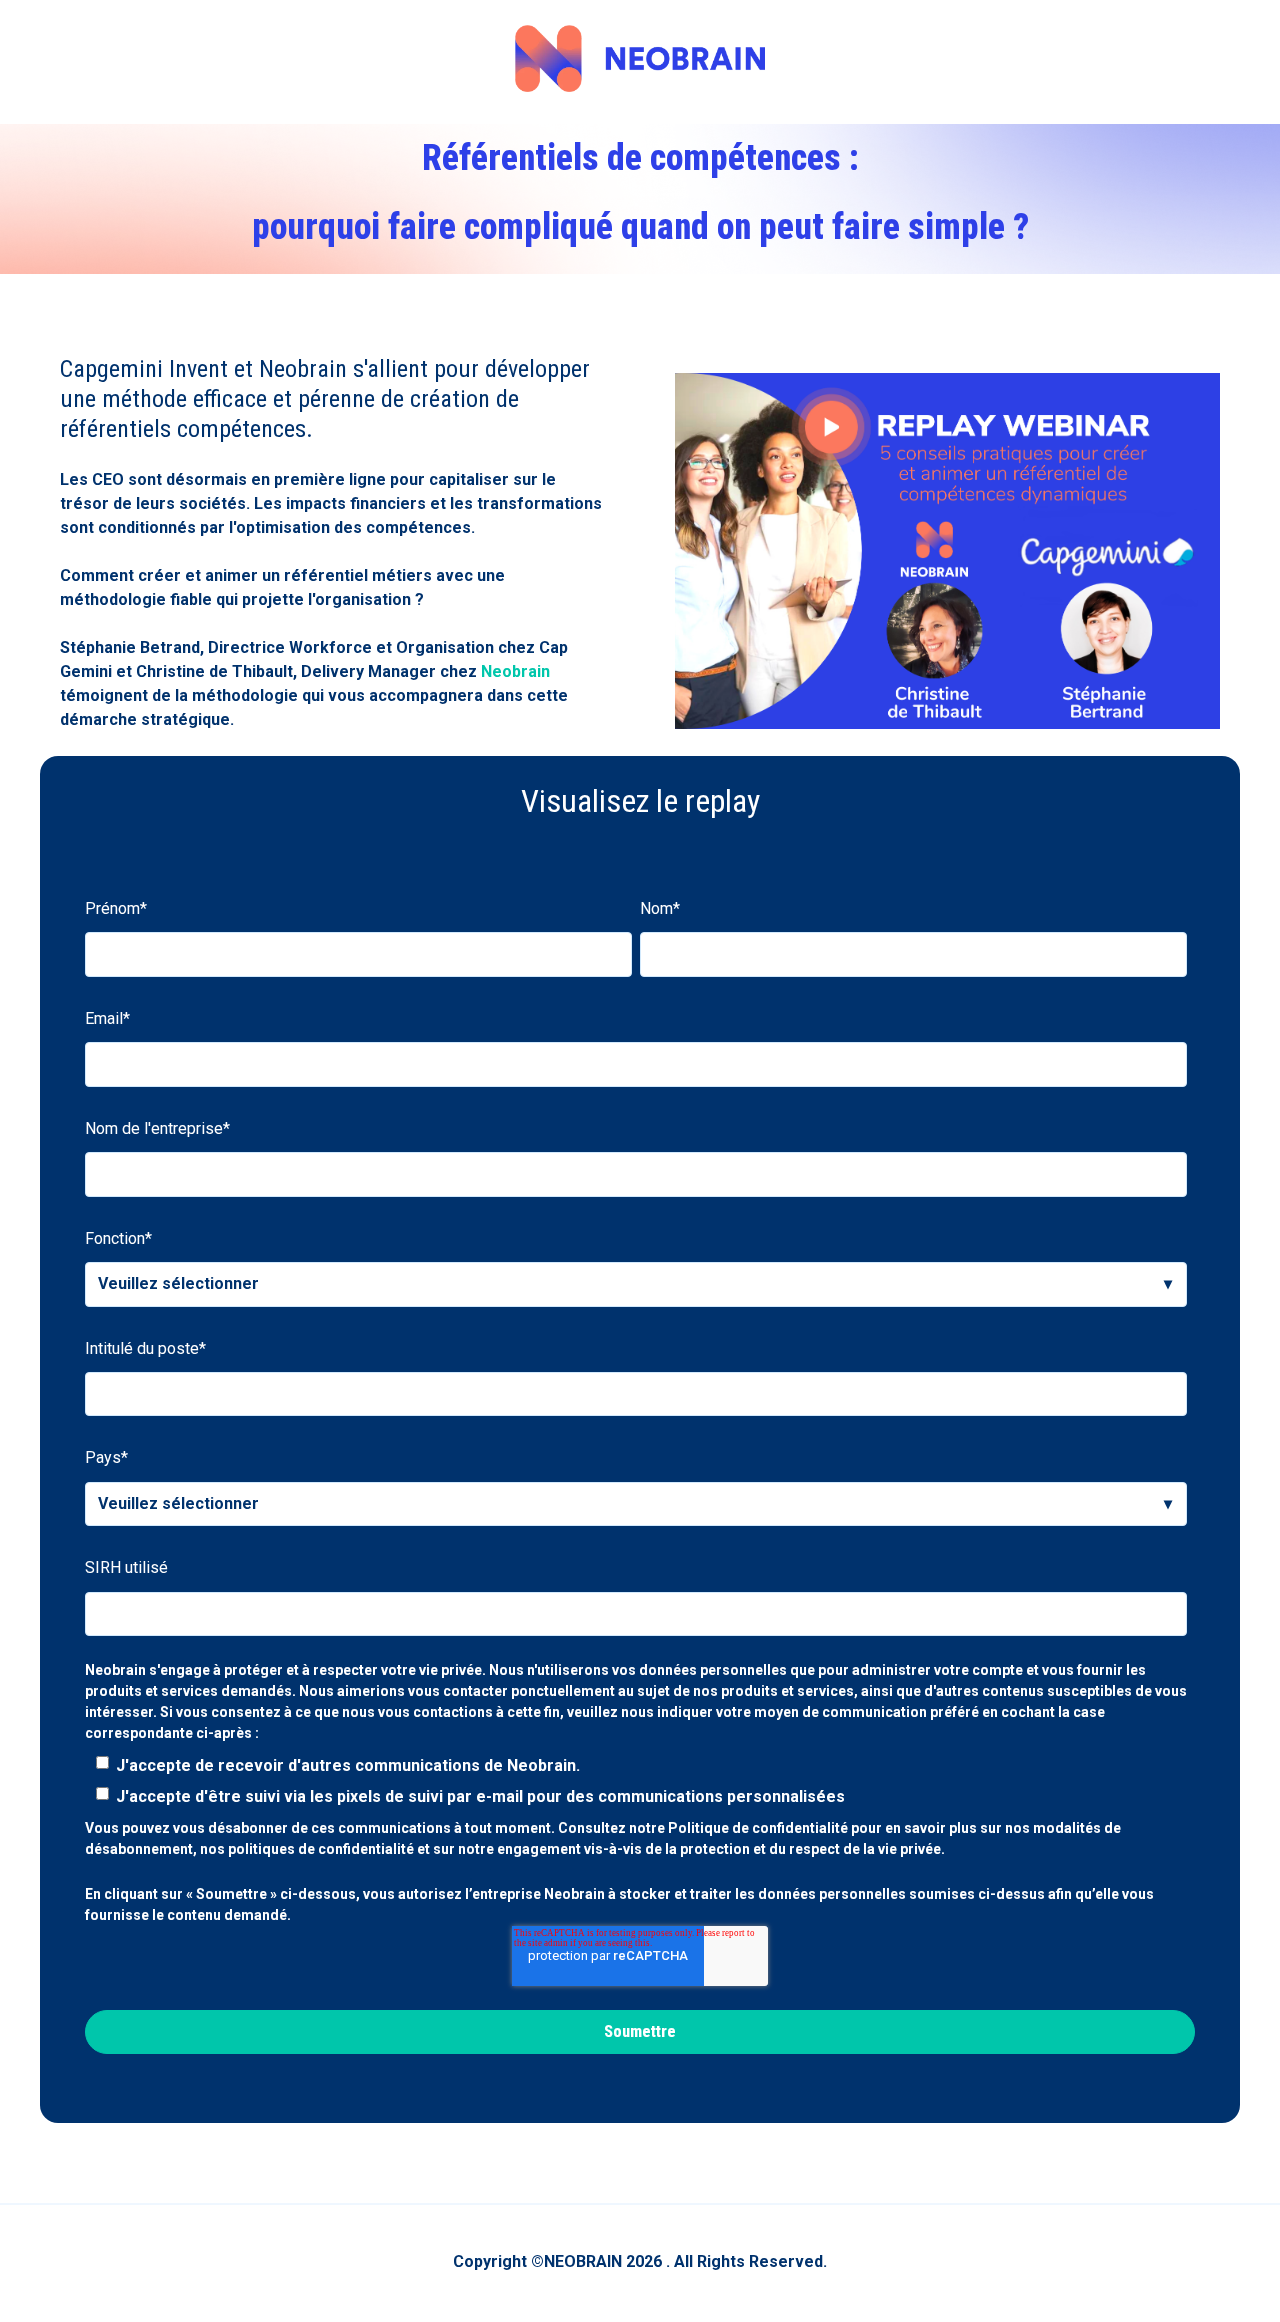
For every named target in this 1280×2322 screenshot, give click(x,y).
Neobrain (515, 671)
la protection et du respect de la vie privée (801, 1849)
